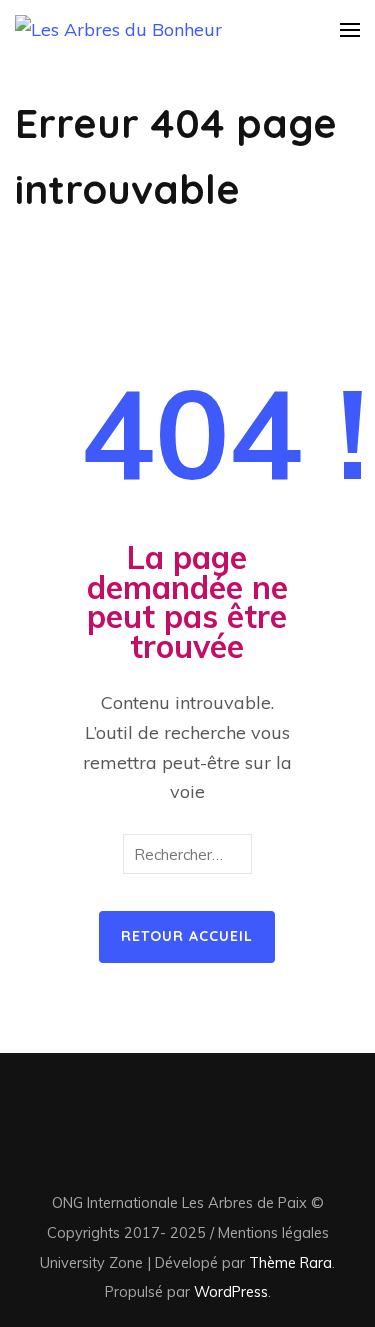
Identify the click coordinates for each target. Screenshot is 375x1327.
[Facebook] (139, 1145)
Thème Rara (290, 1262)
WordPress (231, 1291)
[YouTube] (213, 1145)
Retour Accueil (187, 936)
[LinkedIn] (176, 1145)
